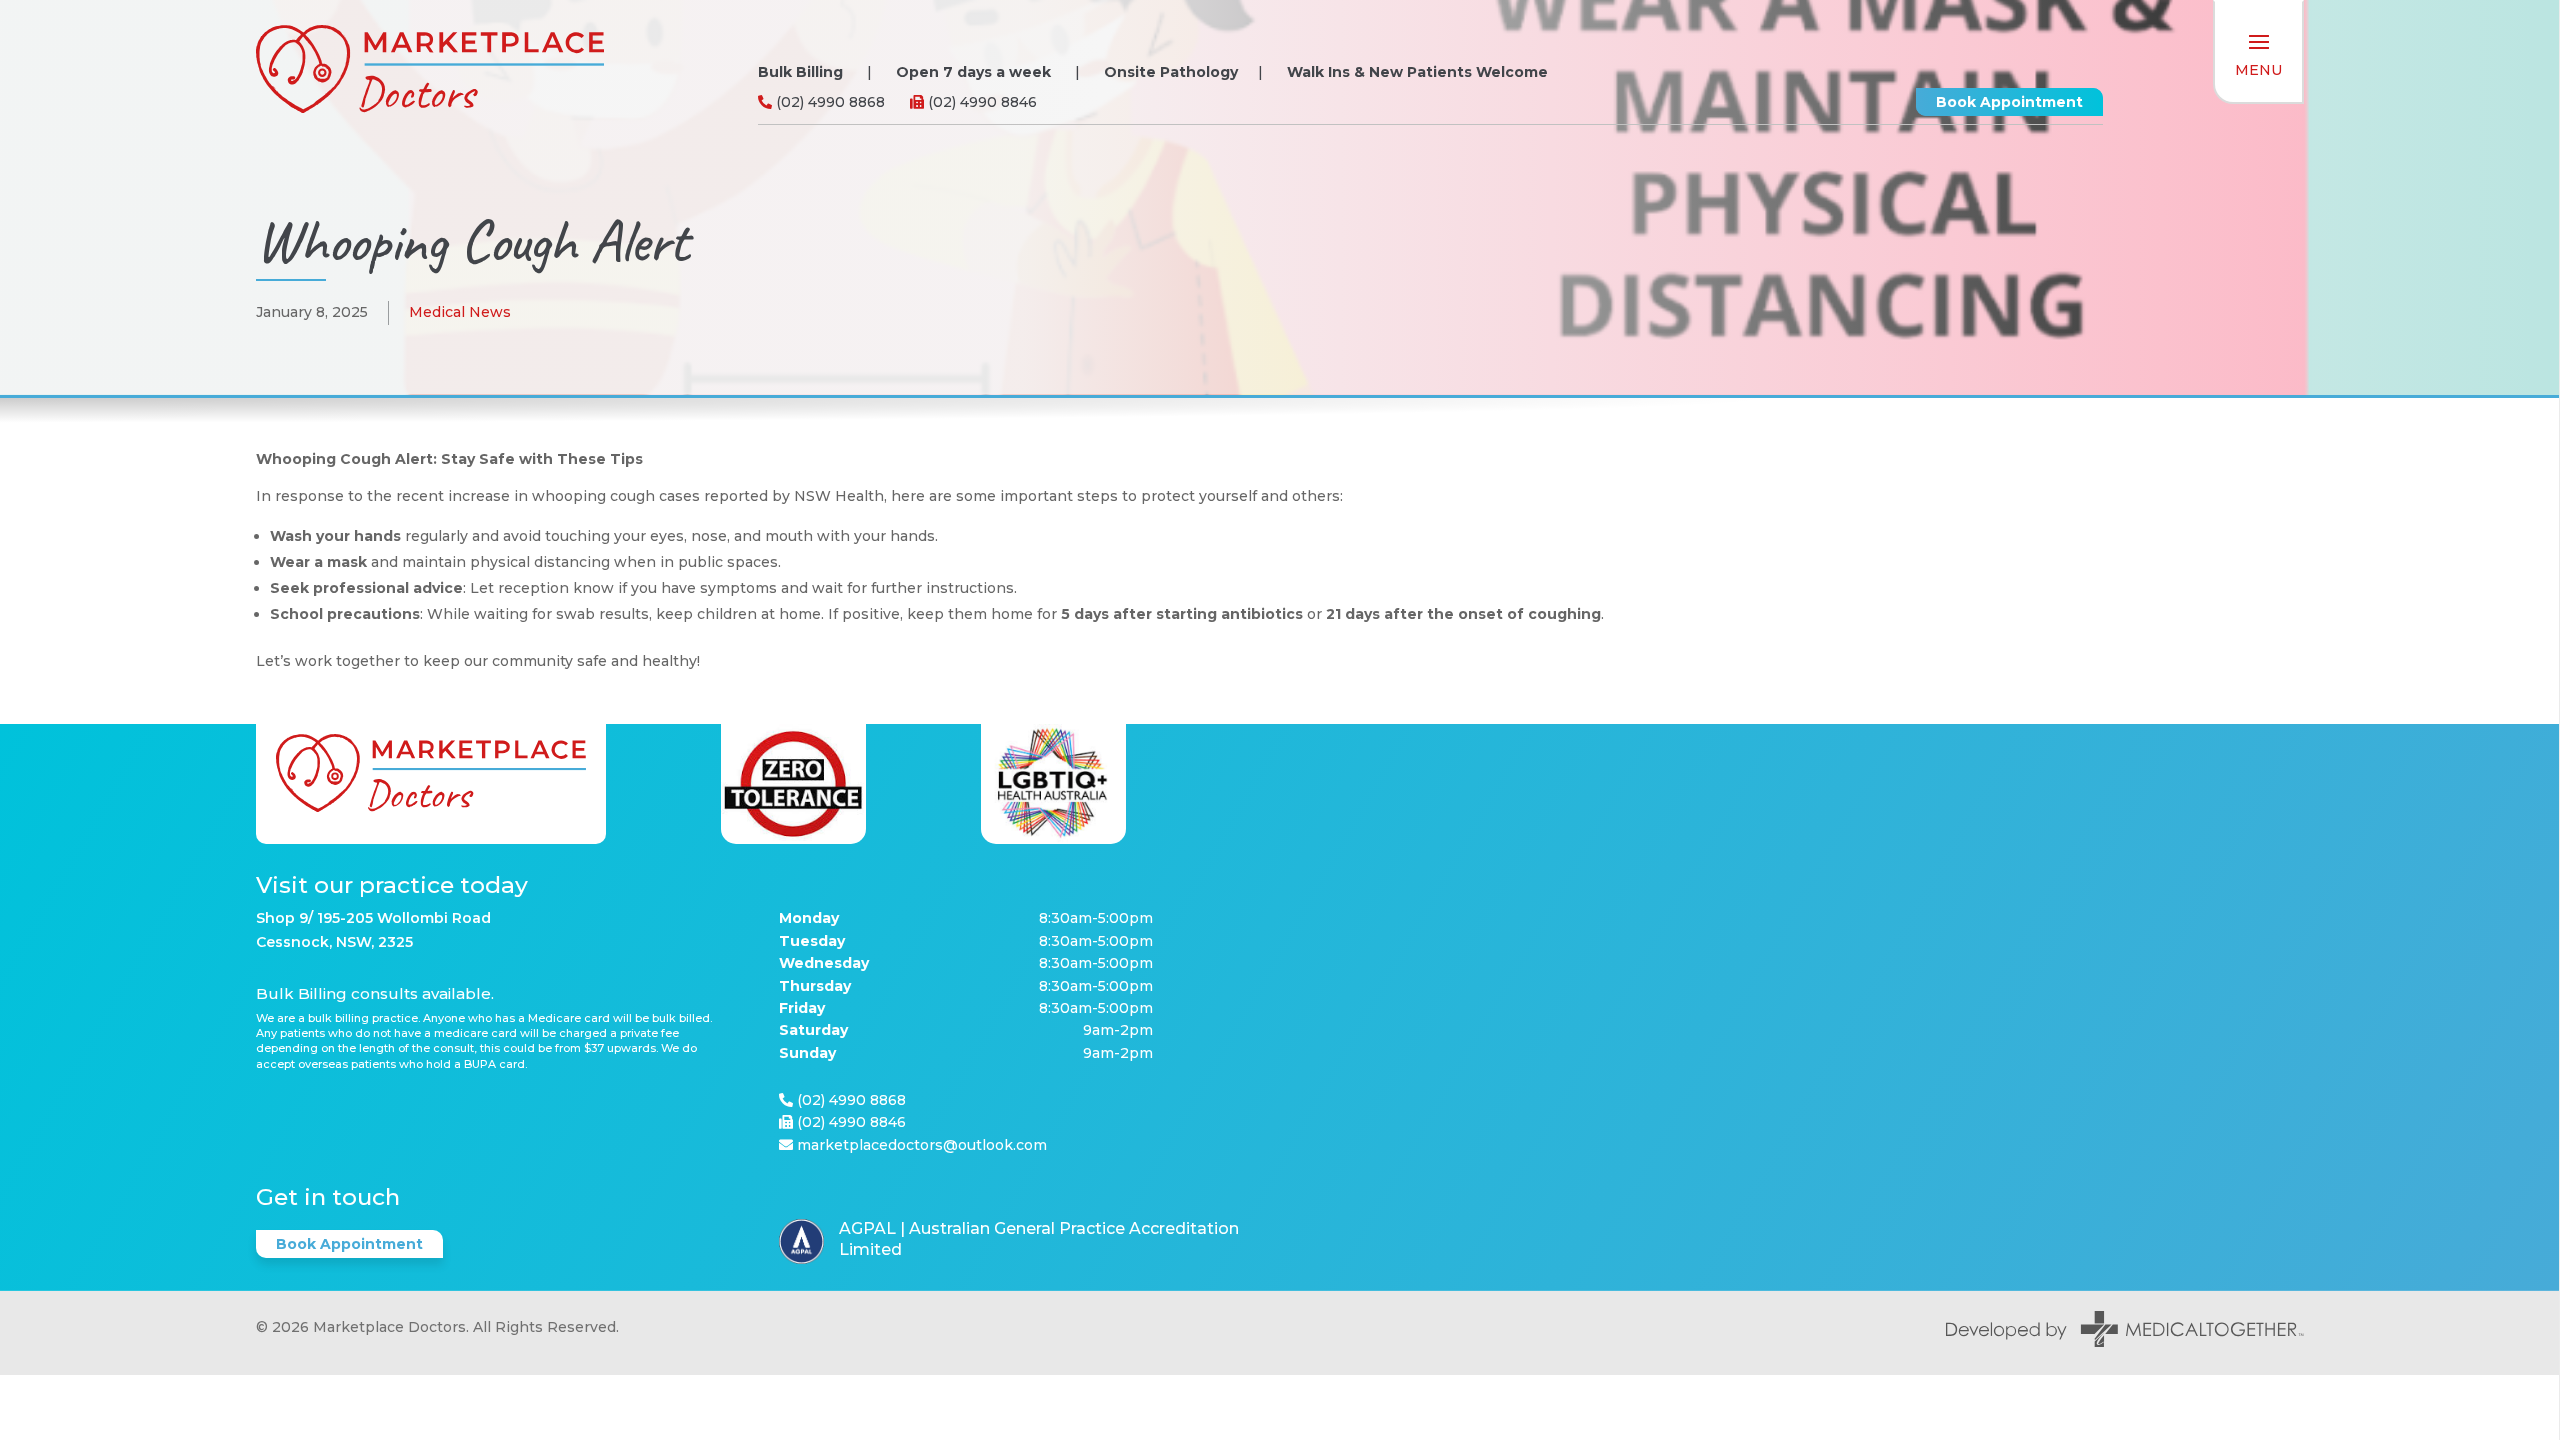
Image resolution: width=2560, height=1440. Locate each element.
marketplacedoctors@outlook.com (922, 1145)
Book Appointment (2009, 102)
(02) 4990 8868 (828, 102)
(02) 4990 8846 (980, 102)
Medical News (460, 312)
